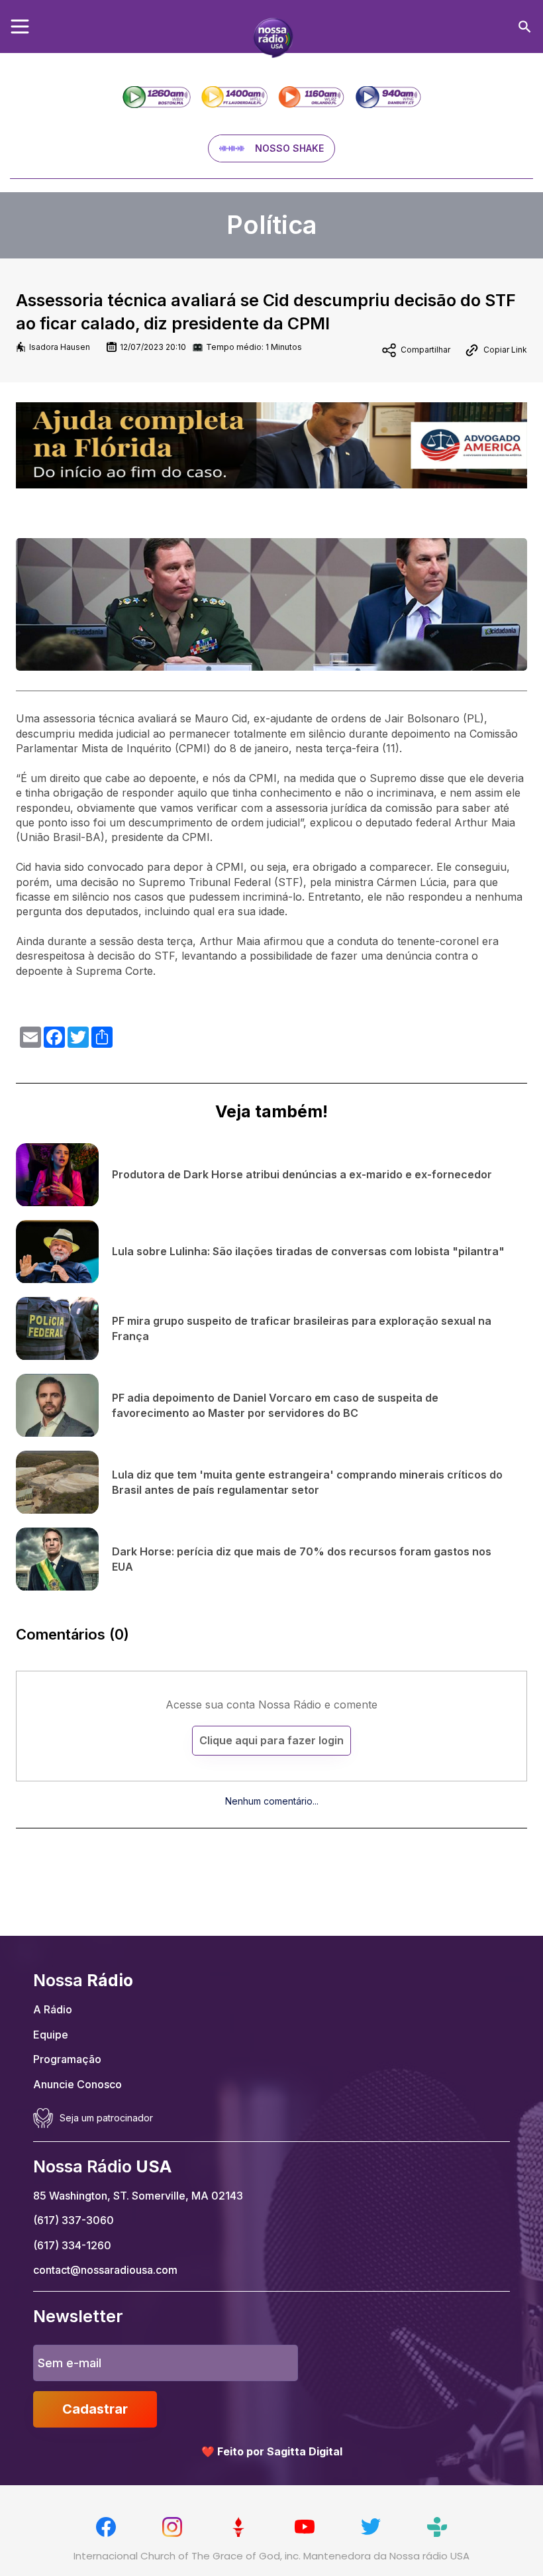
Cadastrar (95, 2409)
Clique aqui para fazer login (271, 1740)
